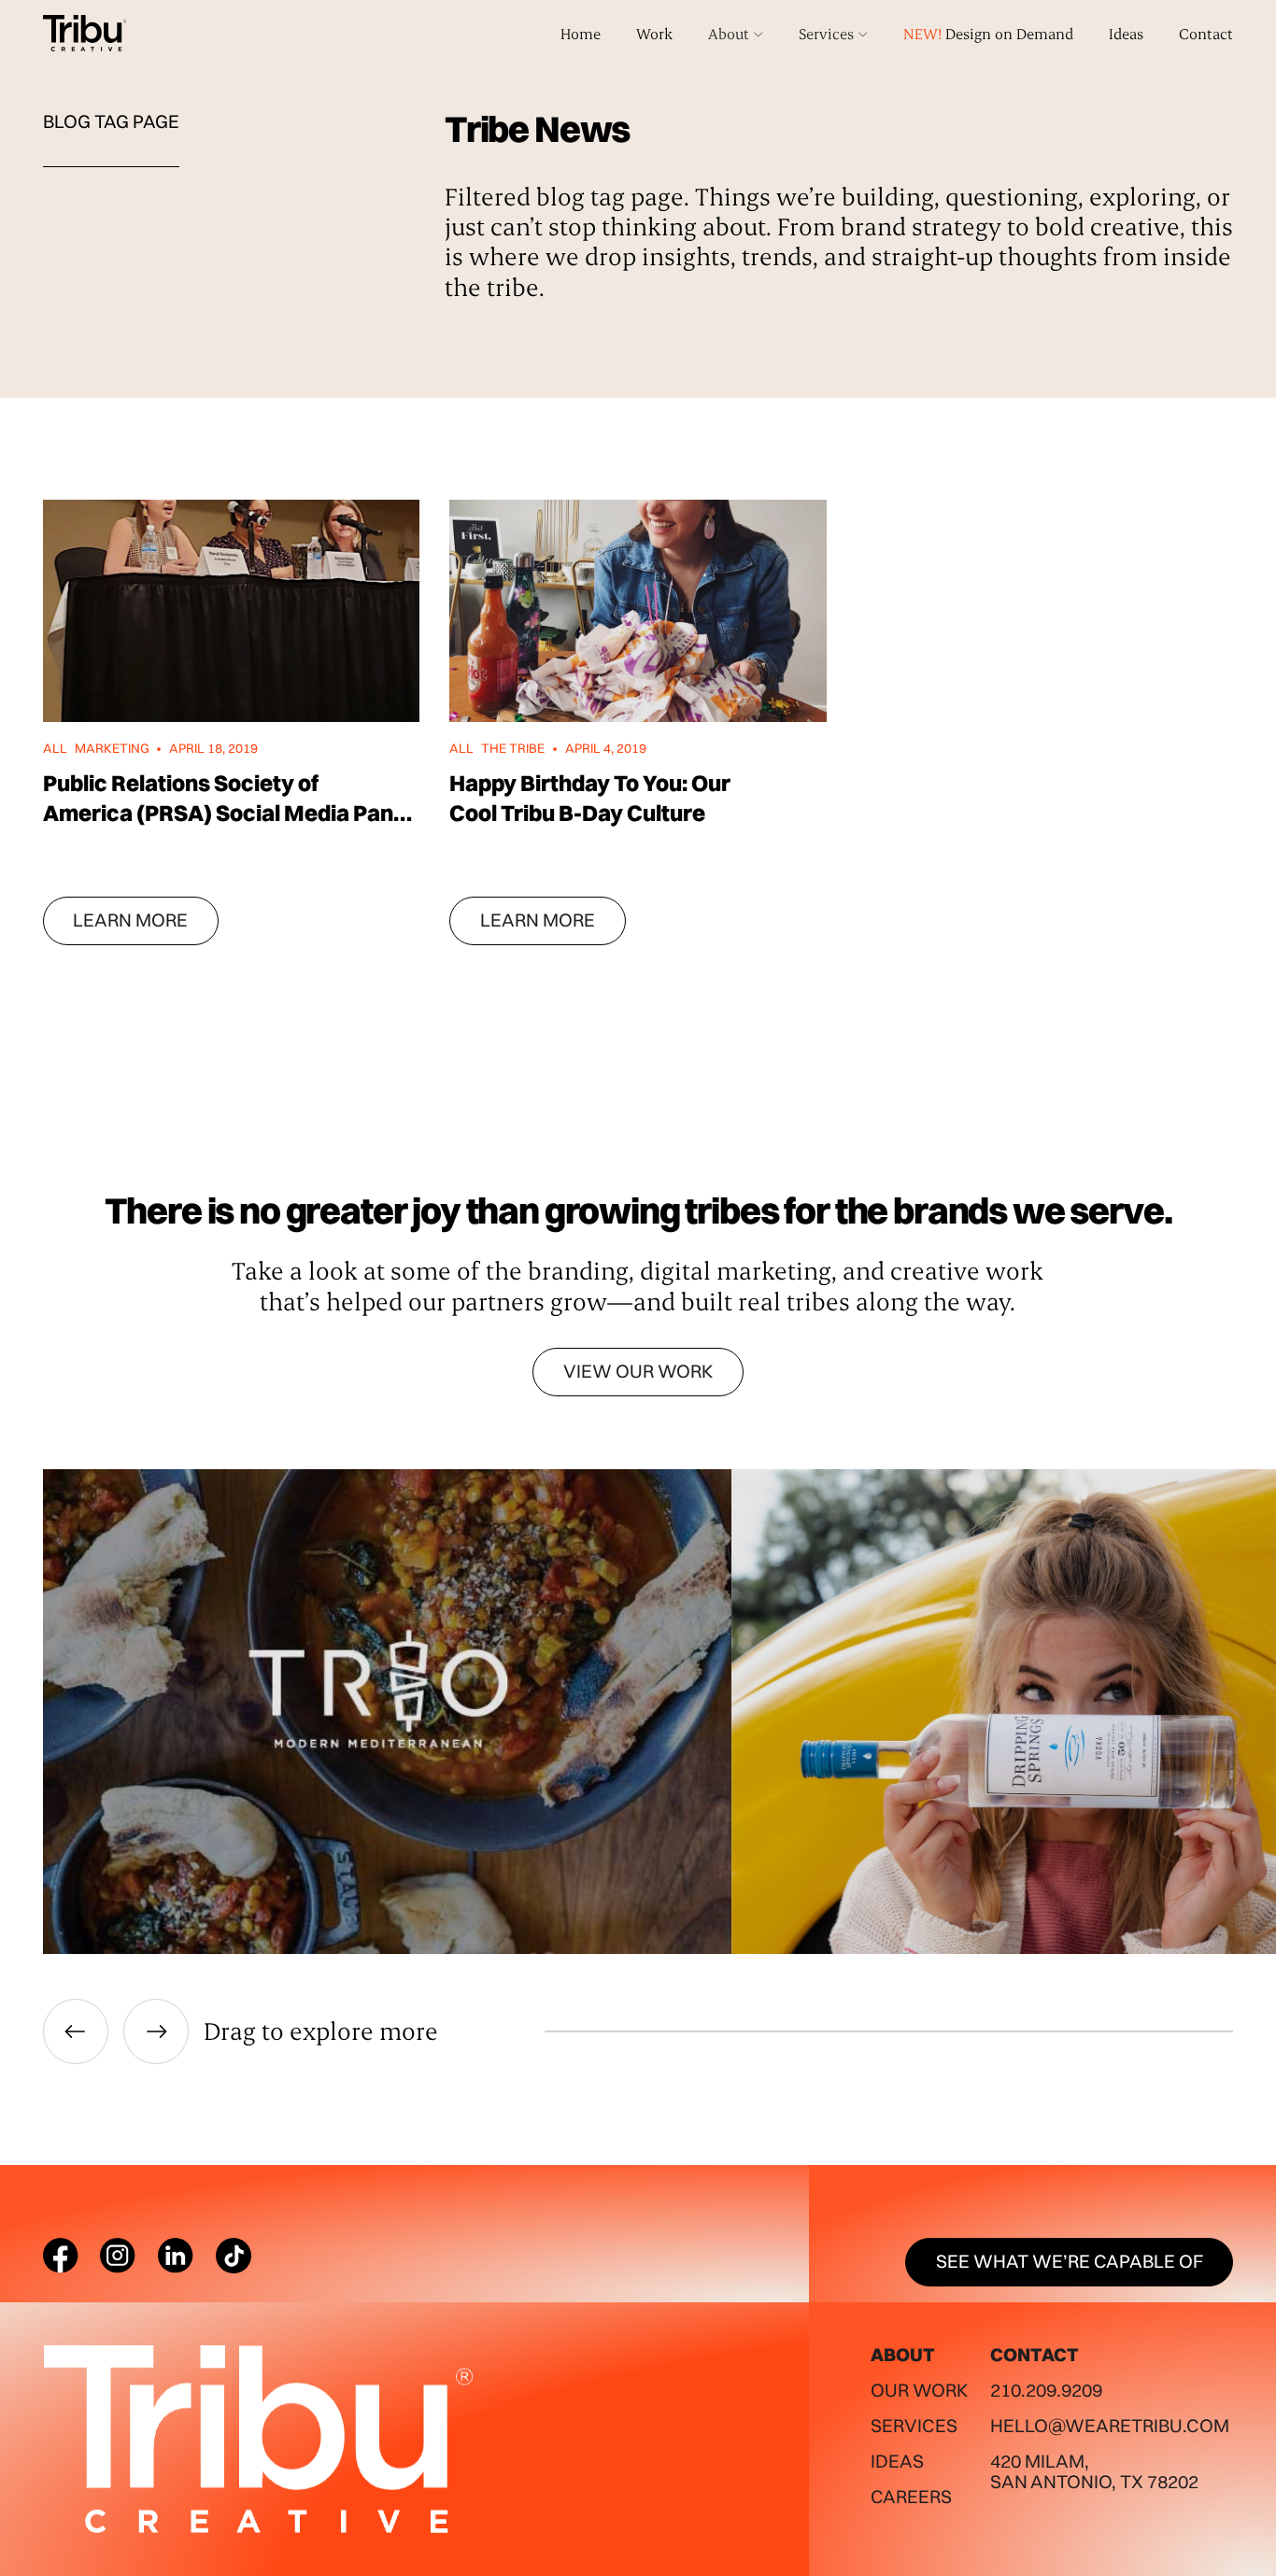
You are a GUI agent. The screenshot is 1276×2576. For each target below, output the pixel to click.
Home (581, 33)
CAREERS (911, 2497)
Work (654, 33)
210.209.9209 (1046, 2390)
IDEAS (897, 2461)
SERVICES (914, 2426)
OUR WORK (919, 2390)
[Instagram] (118, 2256)
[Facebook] (61, 2256)
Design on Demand (988, 33)
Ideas (1126, 33)
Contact (1206, 33)
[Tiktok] (234, 2256)
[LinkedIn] (176, 2256)
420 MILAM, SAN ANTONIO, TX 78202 (1094, 2471)
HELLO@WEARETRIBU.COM (1110, 2426)
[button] (736, 34)
